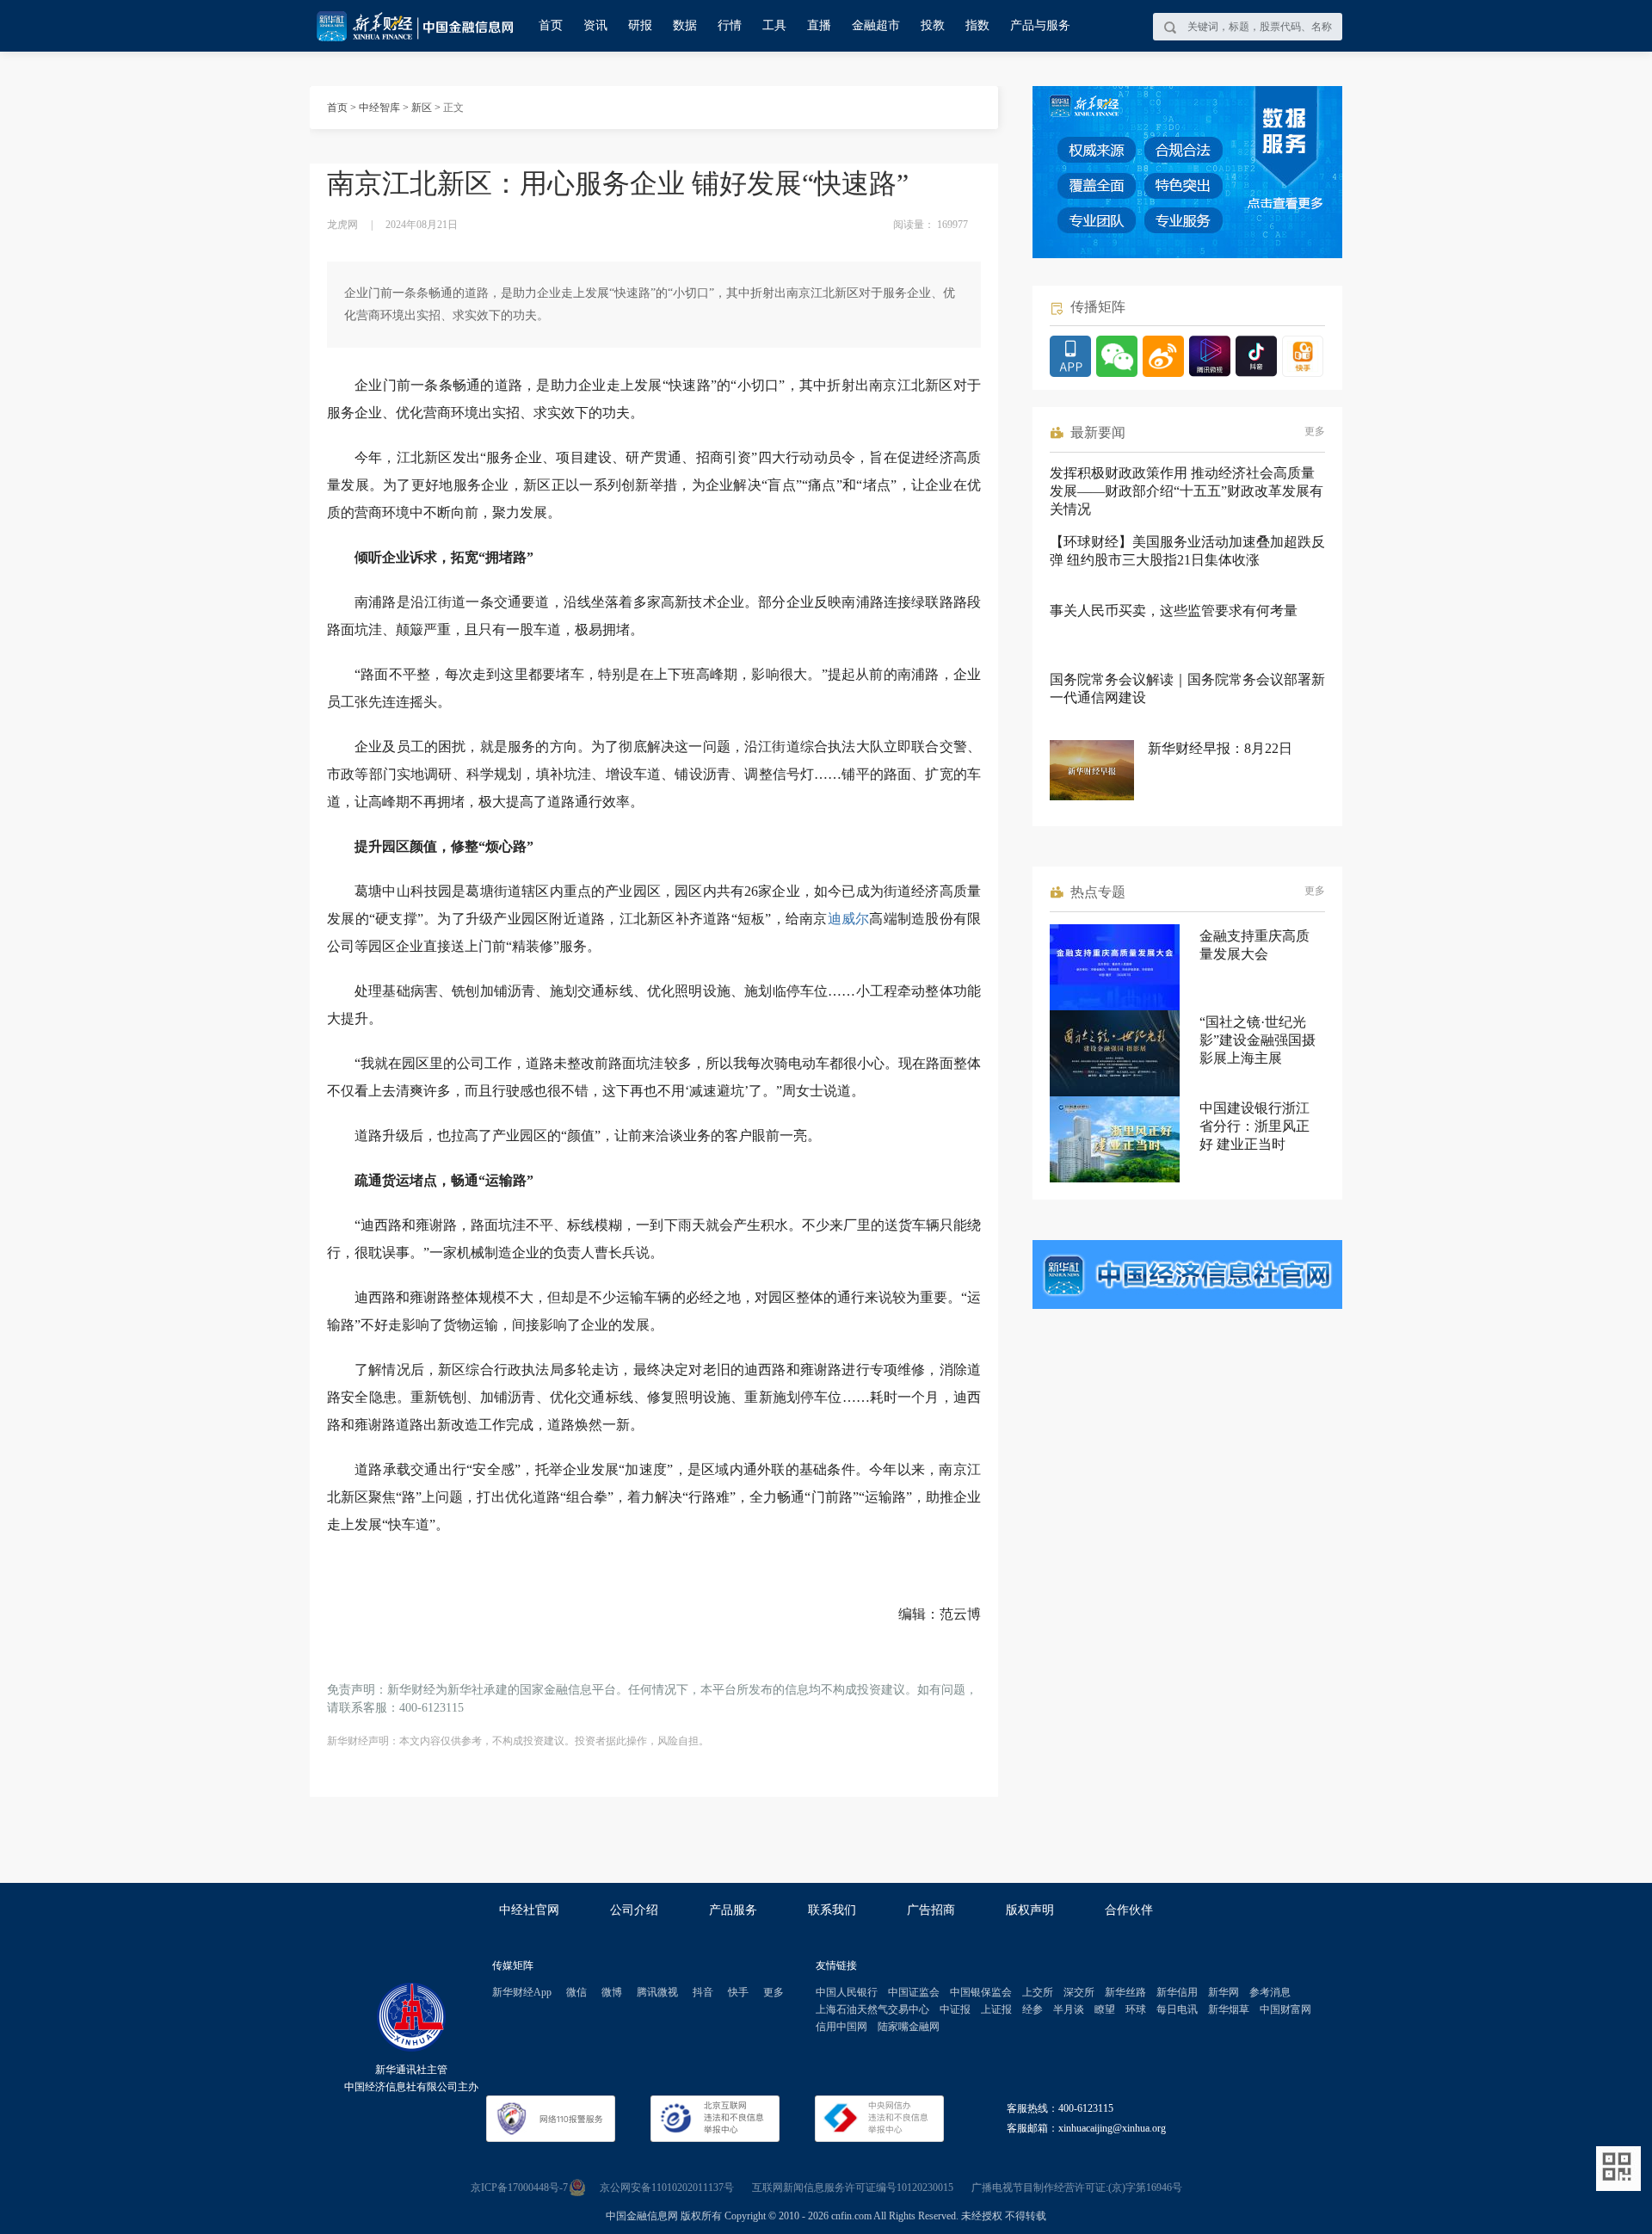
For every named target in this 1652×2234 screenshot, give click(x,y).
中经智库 (379, 108)
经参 (1032, 2009)
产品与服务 (1040, 25)
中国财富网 (1285, 2009)
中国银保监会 (981, 1992)
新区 (422, 108)
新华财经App (522, 1992)
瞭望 (1105, 2009)
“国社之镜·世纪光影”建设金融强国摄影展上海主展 (1257, 1040)
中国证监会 (914, 1992)
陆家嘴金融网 (909, 2027)
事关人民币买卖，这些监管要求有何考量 (1174, 611)
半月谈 (1069, 2009)
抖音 (703, 1992)
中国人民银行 (847, 1992)
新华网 (1224, 1992)
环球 (1136, 2009)
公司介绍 (634, 1910)
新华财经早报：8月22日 (1220, 748)
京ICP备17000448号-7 (519, 2188)
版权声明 (1030, 1910)
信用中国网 (841, 2027)
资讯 (595, 25)
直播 (819, 25)
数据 (685, 25)
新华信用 (1177, 1992)
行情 (730, 25)
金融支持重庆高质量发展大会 (1254, 945)
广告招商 (931, 1910)
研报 (640, 25)
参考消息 (1270, 1992)
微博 (612, 1992)
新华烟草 (1229, 2009)
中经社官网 (529, 1910)
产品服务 (733, 1910)
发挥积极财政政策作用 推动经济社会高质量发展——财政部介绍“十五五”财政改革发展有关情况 (1187, 491)
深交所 (1079, 1992)
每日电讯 (1177, 2009)
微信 (576, 1992)
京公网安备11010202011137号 (667, 2188)
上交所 (1038, 1992)
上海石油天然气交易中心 (872, 2009)
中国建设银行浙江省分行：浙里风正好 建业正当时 (1254, 1126)
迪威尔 (849, 919)
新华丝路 (1125, 1992)
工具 (774, 25)
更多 (1315, 431)
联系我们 (832, 1910)
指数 (977, 25)
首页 (551, 25)
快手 (738, 1992)
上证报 (996, 2009)
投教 (933, 25)
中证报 (955, 2009)
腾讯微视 (657, 1992)
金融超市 (876, 25)
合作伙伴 (1129, 1910)
